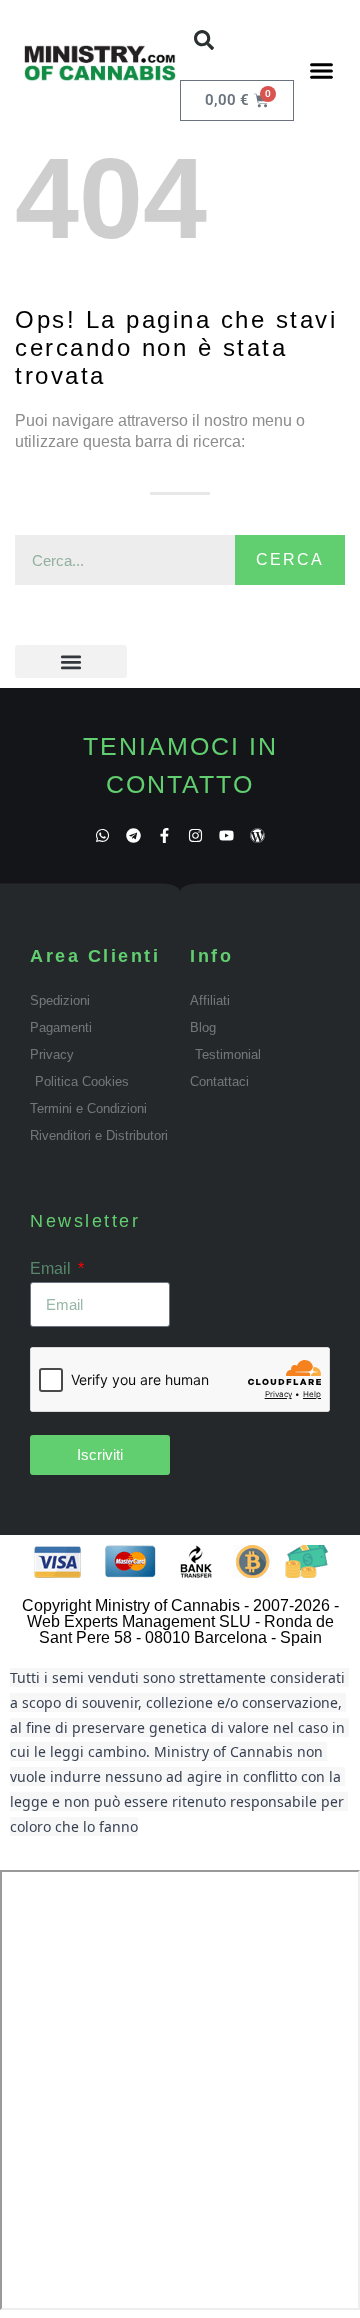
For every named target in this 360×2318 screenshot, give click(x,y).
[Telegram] (133, 835)
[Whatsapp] (102, 835)
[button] (204, 40)
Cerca (290, 559)
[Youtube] (226, 835)
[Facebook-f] (164, 835)
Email (52, 1268)
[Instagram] (195, 835)
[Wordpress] (257, 835)
